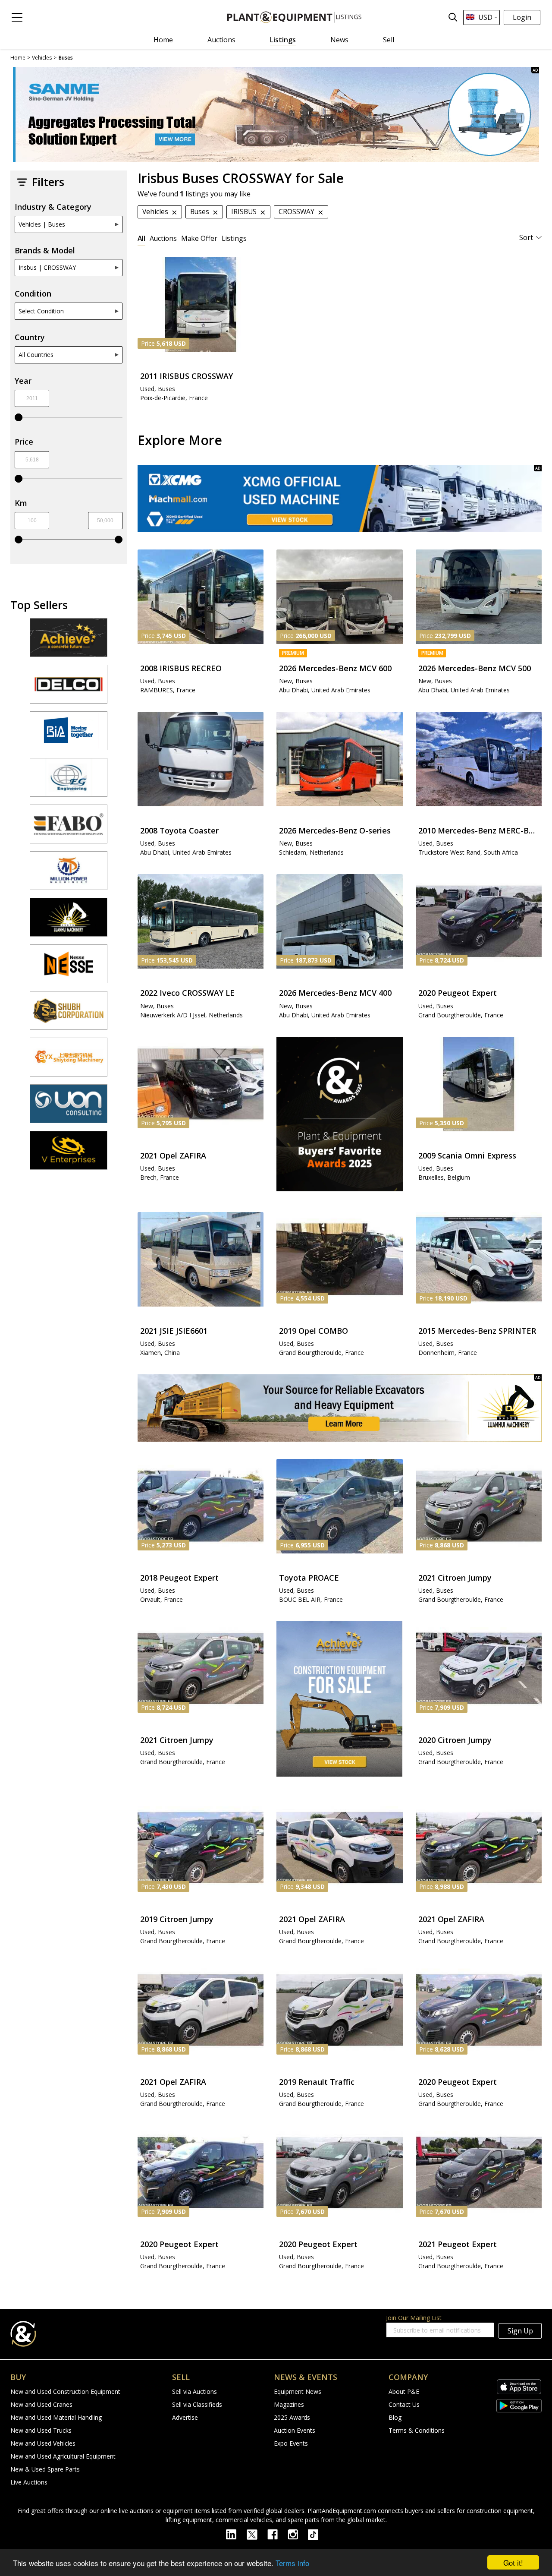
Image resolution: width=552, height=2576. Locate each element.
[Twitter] (257, 2534)
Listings (283, 40)
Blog (395, 2417)
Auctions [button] (163, 238)
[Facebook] (278, 2534)
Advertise (185, 2417)
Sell (389, 40)
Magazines (289, 2404)
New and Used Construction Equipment (65, 2391)
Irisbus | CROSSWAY (47, 267)
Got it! (513, 2562)
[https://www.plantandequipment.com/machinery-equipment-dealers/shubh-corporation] (69, 1014)
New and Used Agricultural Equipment (63, 2456)
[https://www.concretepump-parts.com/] (69, 641)
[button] (17, 17)
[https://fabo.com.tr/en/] (69, 828)
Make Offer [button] (199, 238)
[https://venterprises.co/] (69, 1154)
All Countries (36, 355)
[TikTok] (317, 2534)
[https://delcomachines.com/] (69, 688)
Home (163, 40)
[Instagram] (298, 2534)
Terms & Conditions (417, 2430)
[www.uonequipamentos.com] (69, 1108)
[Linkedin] (236, 2534)
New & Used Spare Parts (45, 2469)
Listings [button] (234, 238)
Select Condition (41, 311)
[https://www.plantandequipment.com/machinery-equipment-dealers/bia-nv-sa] (69, 735)
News (339, 40)
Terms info (292, 2563)
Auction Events (295, 2430)
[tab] (141, 238)
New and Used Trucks (41, 2430)
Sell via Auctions (194, 2391)
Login (522, 17)
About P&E (404, 2391)
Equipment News (298, 2391)
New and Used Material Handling (56, 2417)
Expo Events (291, 2443)
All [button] (141, 238)
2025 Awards (292, 2417)
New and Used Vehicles (43, 2443)
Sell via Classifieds (197, 2404)
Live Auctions (29, 2482)
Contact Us (404, 2404)
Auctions (221, 40)
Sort (526, 237)
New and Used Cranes (41, 2404)
